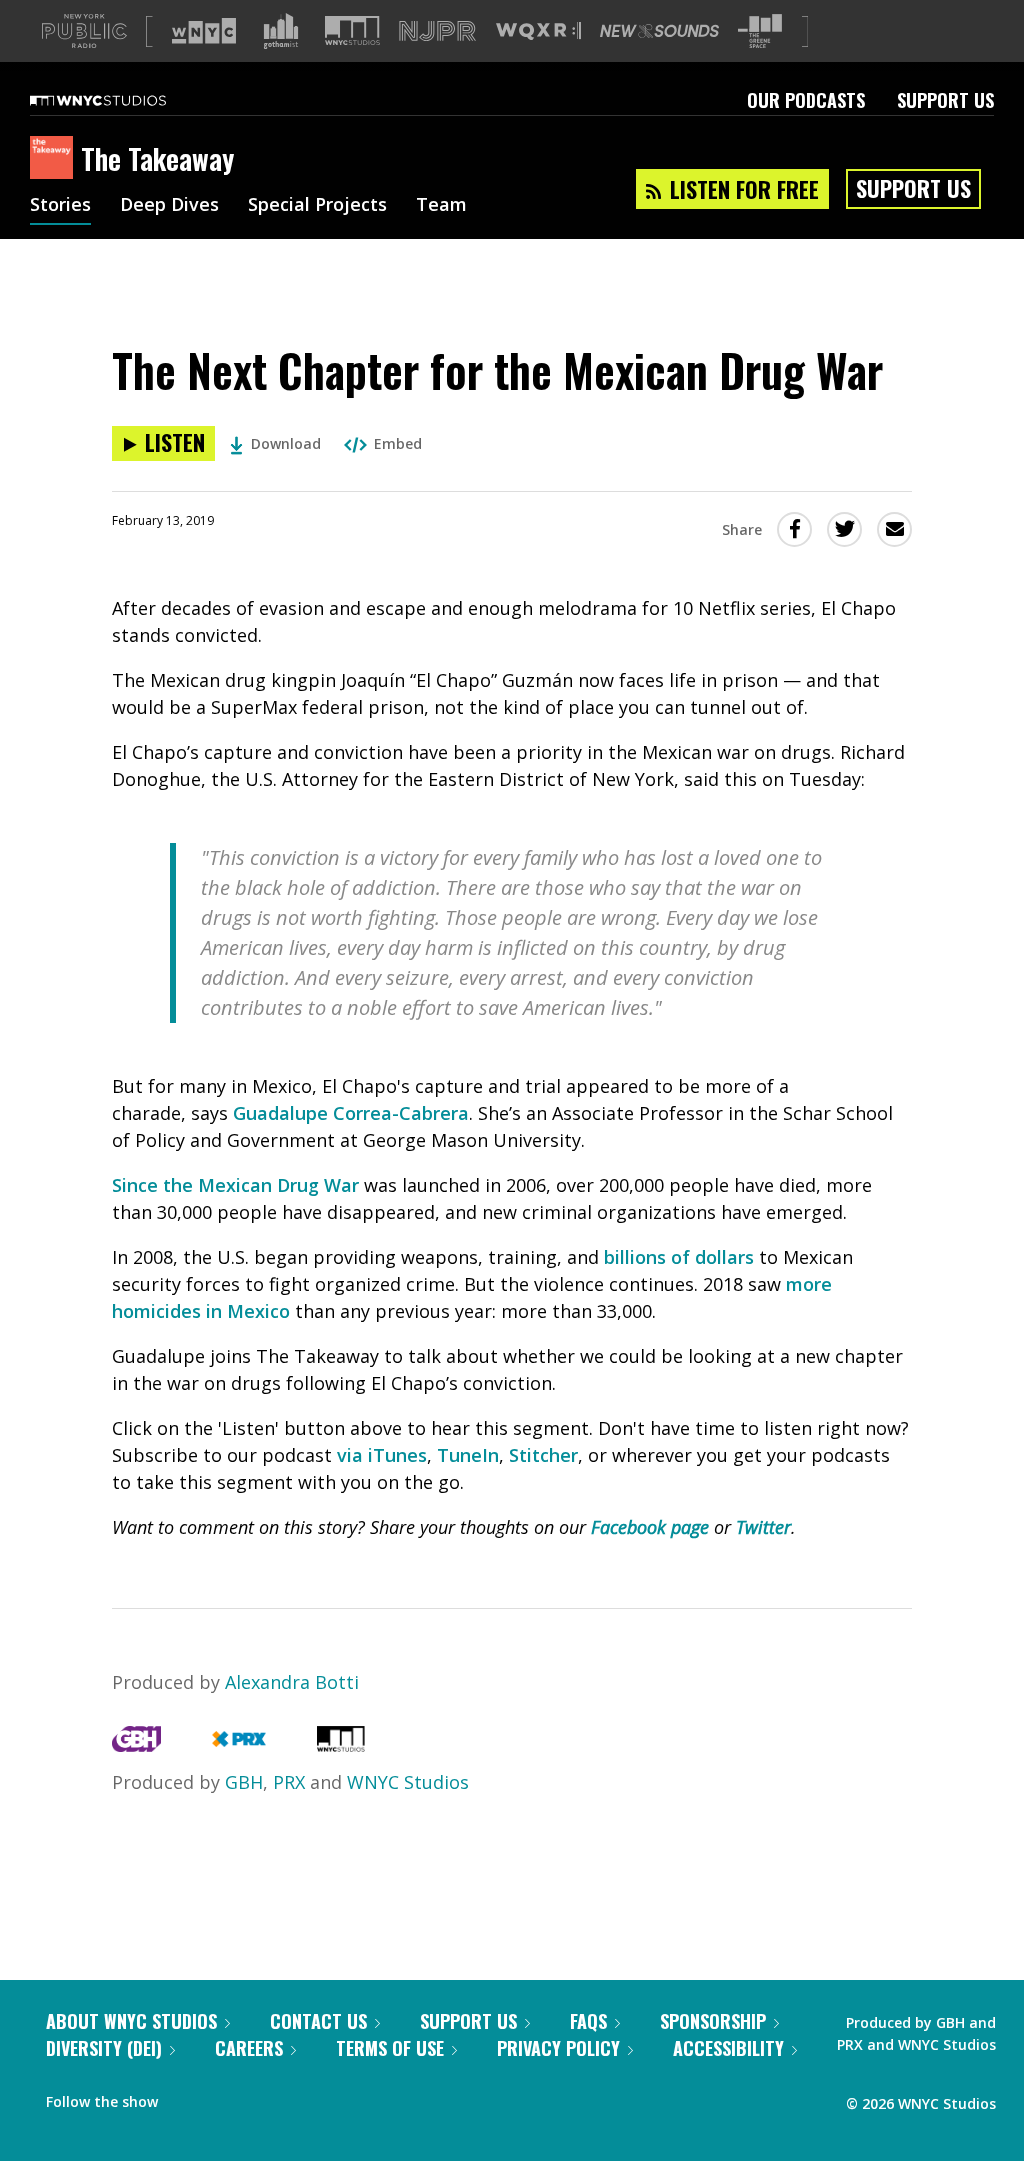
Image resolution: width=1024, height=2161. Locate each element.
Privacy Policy (558, 2048)
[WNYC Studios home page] (123, 100)
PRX (289, 1782)
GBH (244, 1782)
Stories (60, 206)
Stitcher (543, 1455)
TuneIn (468, 1455)
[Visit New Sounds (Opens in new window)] (659, 31)
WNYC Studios (408, 1782)
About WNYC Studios (131, 2021)
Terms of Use (390, 2048)
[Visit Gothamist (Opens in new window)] (281, 31)
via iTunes (382, 1455)
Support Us (945, 100)
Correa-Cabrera (398, 1113)
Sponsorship (713, 2021)
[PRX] (238, 1745)
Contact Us (318, 2021)
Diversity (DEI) (104, 2048)
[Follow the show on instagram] (264, 2097)
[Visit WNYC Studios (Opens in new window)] (352, 30)
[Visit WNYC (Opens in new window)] (204, 31)
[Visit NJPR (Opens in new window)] (437, 31)
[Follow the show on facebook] (187, 2097)
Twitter (763, 1527)
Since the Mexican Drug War (235, 1185)
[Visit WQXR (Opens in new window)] (538, 31)
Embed (398, 443)
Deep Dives (169, 206)
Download (286, 443)
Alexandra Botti (292, 1682)
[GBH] (136, 1745)
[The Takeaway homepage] (55, 159)
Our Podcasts (806, 100)
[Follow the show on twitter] (226, 2097)
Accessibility (728, 2048)
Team (441, 206)
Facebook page (650, 1527)
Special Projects (317, 206)
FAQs (588, 2021)
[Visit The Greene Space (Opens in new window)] (760, 31)
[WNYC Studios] (341, 1745)
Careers (249, 2048)
